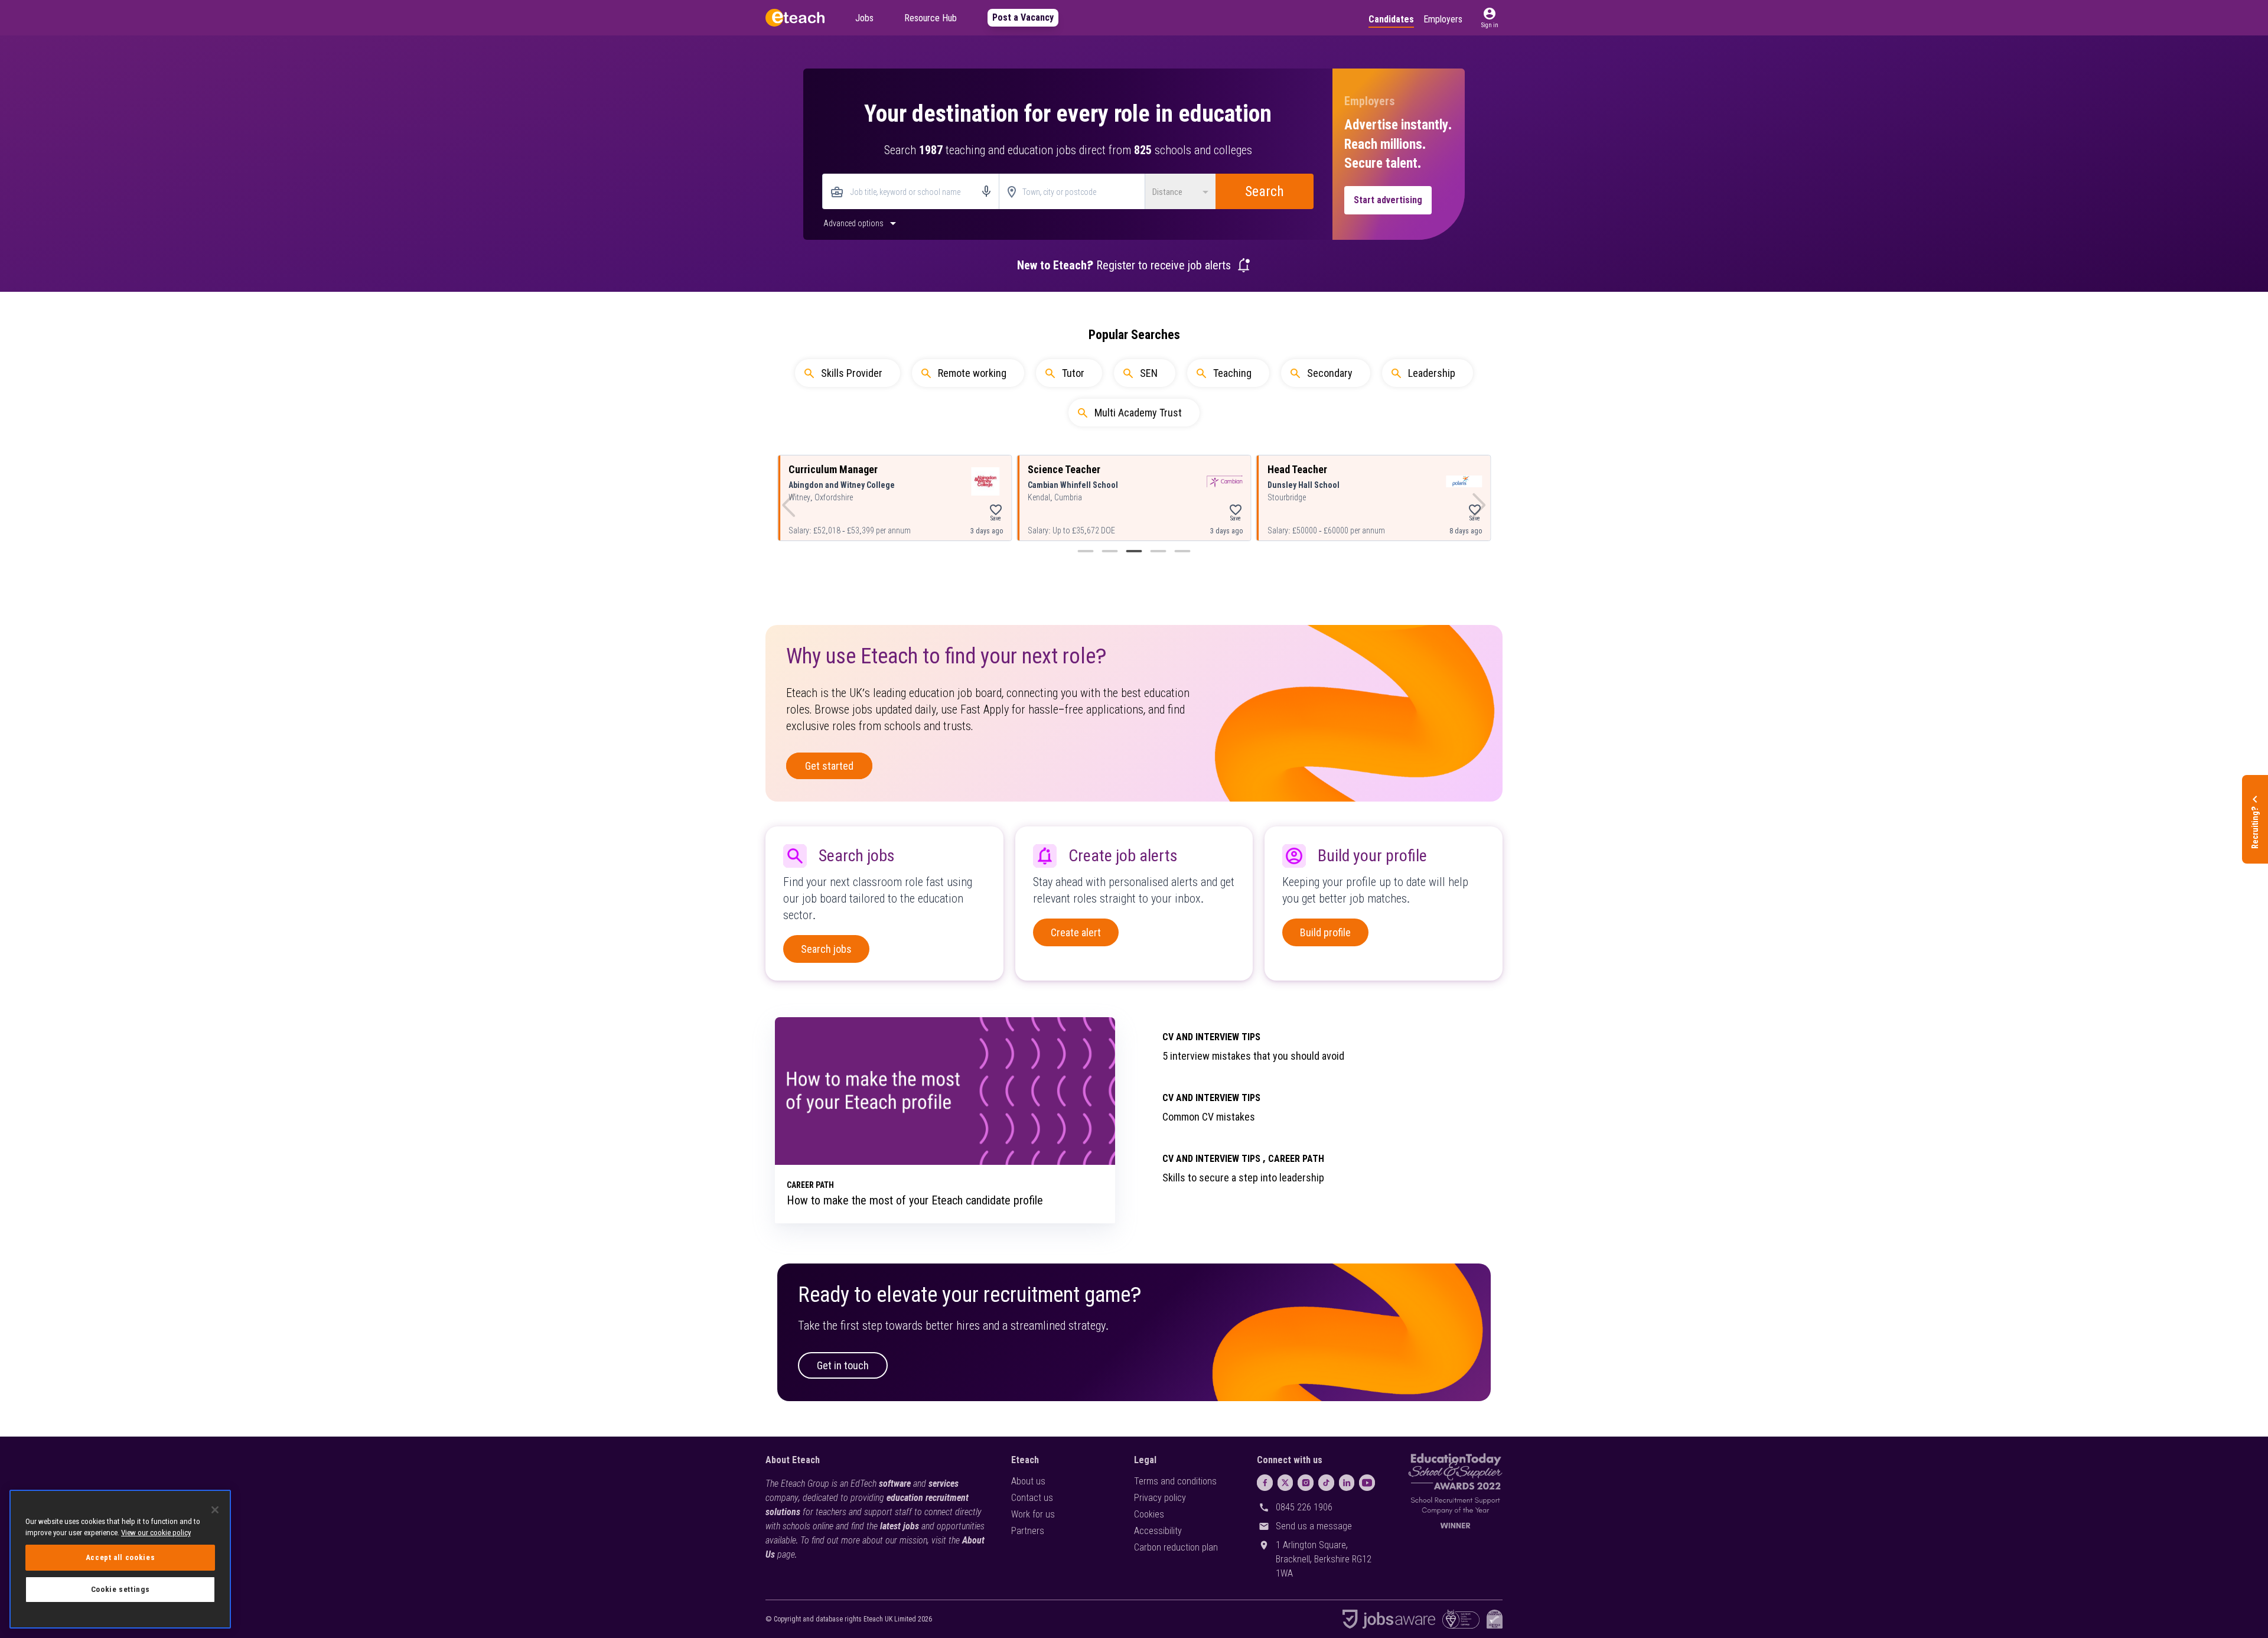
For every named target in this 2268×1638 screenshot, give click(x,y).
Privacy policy (1160, 1498)
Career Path (1296, 1159)
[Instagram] (1306, 1483)
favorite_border (996, 510)
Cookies (1149, 1514)
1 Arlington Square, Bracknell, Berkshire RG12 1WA (1324, 1559)
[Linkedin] (1347, 1483)
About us (1028, 1481)
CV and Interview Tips (1211, 1037)
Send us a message (1314, 1526)
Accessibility (1158, 1531)
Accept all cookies (120, 1557)
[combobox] (911, 192)
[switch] (861, 223)
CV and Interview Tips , (1214, 1159)
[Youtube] (1367, 1483)
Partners (1028, 1531)
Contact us (1032, 1498)
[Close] (215, 1510)
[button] (1490, 18)
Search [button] (1265, 191)
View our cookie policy (156, 1533)
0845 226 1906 (1304, 1507)
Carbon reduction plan (1176, 1547)
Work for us (1033, 1514)
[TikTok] (1326, 1483)
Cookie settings (120, 1589)
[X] (1285, 1483)
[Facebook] (1265, 1483)
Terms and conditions (1175, 1481)
